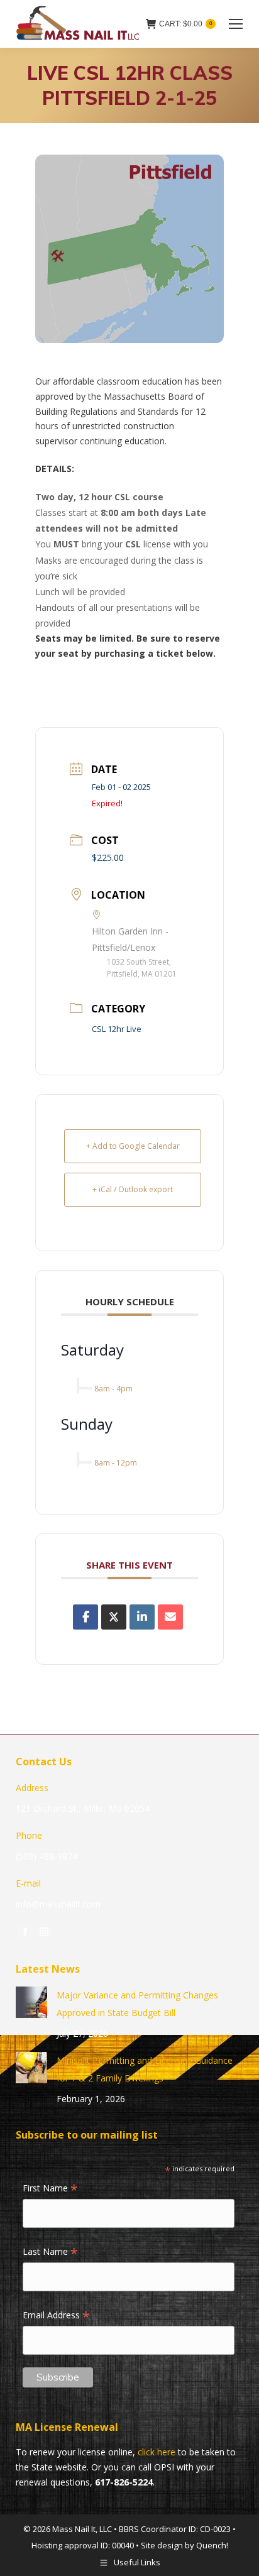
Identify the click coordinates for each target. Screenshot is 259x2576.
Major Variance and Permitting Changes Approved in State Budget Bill (137, 2004)
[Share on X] (114, 1617)
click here (157, 2452)
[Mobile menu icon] (236, 24)
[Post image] (31, 2002)
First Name (50, 2189)
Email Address (56, 2316)
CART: (185, 24)
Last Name (50, 2252)
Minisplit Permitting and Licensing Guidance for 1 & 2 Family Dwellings (145, 2069)
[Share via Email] (170, 1617)
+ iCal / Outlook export (133, 1189)
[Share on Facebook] (85, 1617)
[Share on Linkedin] (142, 1617)
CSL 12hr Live (117, 1029)
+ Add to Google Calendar (133, 1146)
